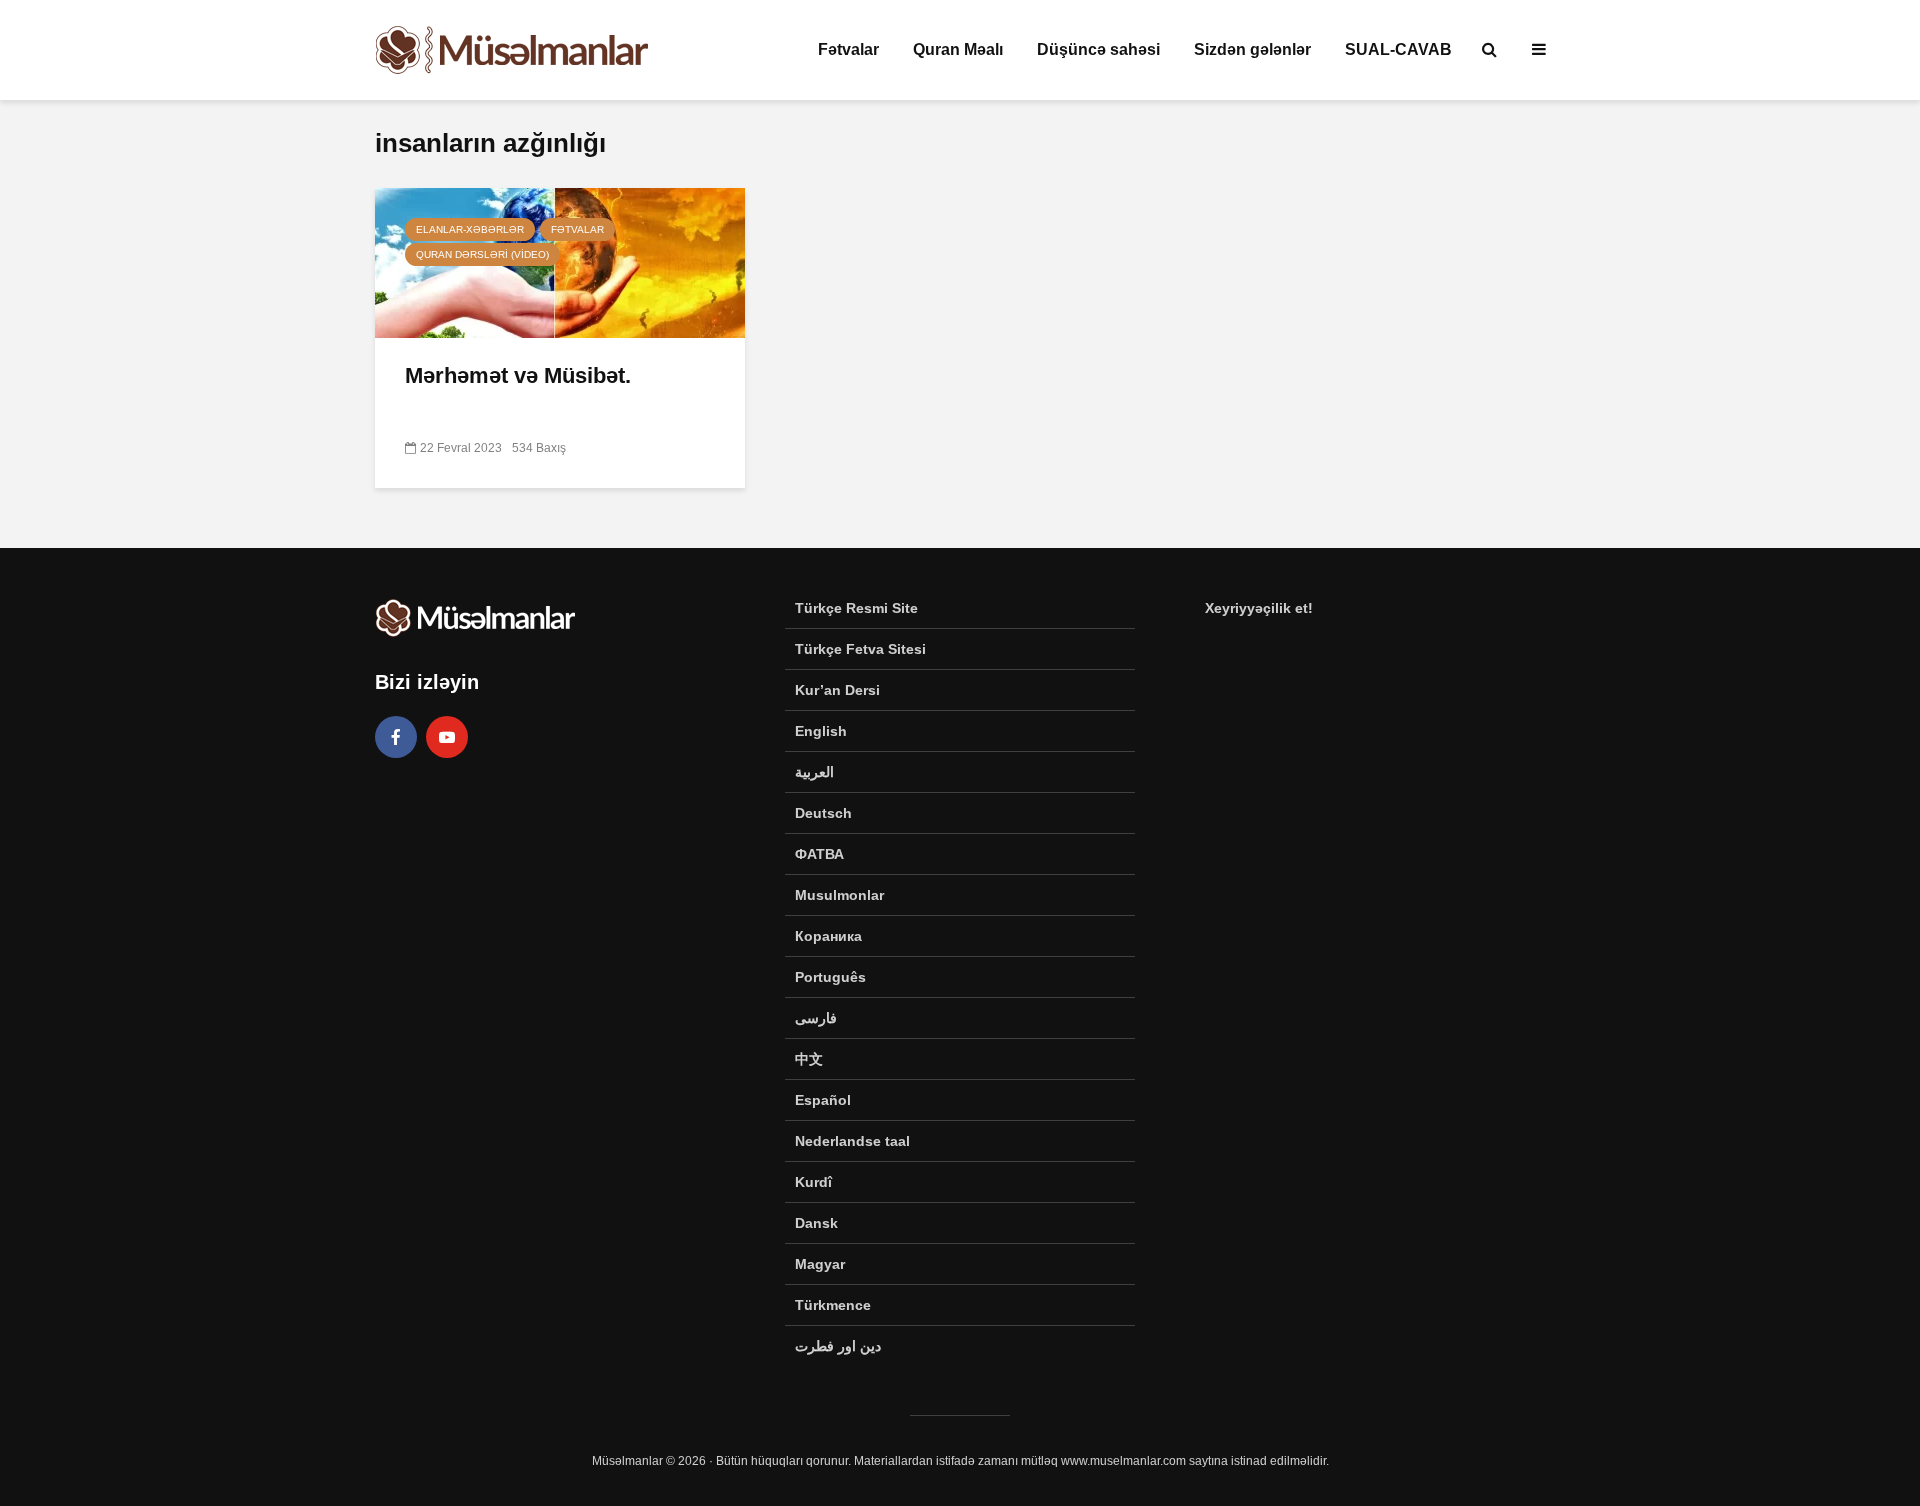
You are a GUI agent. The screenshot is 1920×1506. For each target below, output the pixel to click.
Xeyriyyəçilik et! (1259, 608)
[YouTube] (447, 737)
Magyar (820, 1264)
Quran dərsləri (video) (482, 254)
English (821, 731)
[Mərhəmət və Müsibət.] (560, 261)
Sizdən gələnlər (1252, 49)
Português (830, 977)
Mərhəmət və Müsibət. (518, 375)
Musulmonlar (839, 895)
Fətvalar (848, 49)
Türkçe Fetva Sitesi (860, 649)
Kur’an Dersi (837, 690)
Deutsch (823, 813)
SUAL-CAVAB (1398, 49)
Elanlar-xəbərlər (470, 229)
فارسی (816, 1018)
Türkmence (833, 1305)
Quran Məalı (958, 49)
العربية (814, 772)
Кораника (828, 936)
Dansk (816, 1223)
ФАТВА (819, 854)
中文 (809, 1059)
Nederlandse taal (852, 1141)
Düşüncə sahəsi (1098, 49)
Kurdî (813, 1182)
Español (823, 1100)
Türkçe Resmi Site (856, 608)
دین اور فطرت (838, 1346)
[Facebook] (396, 737)
